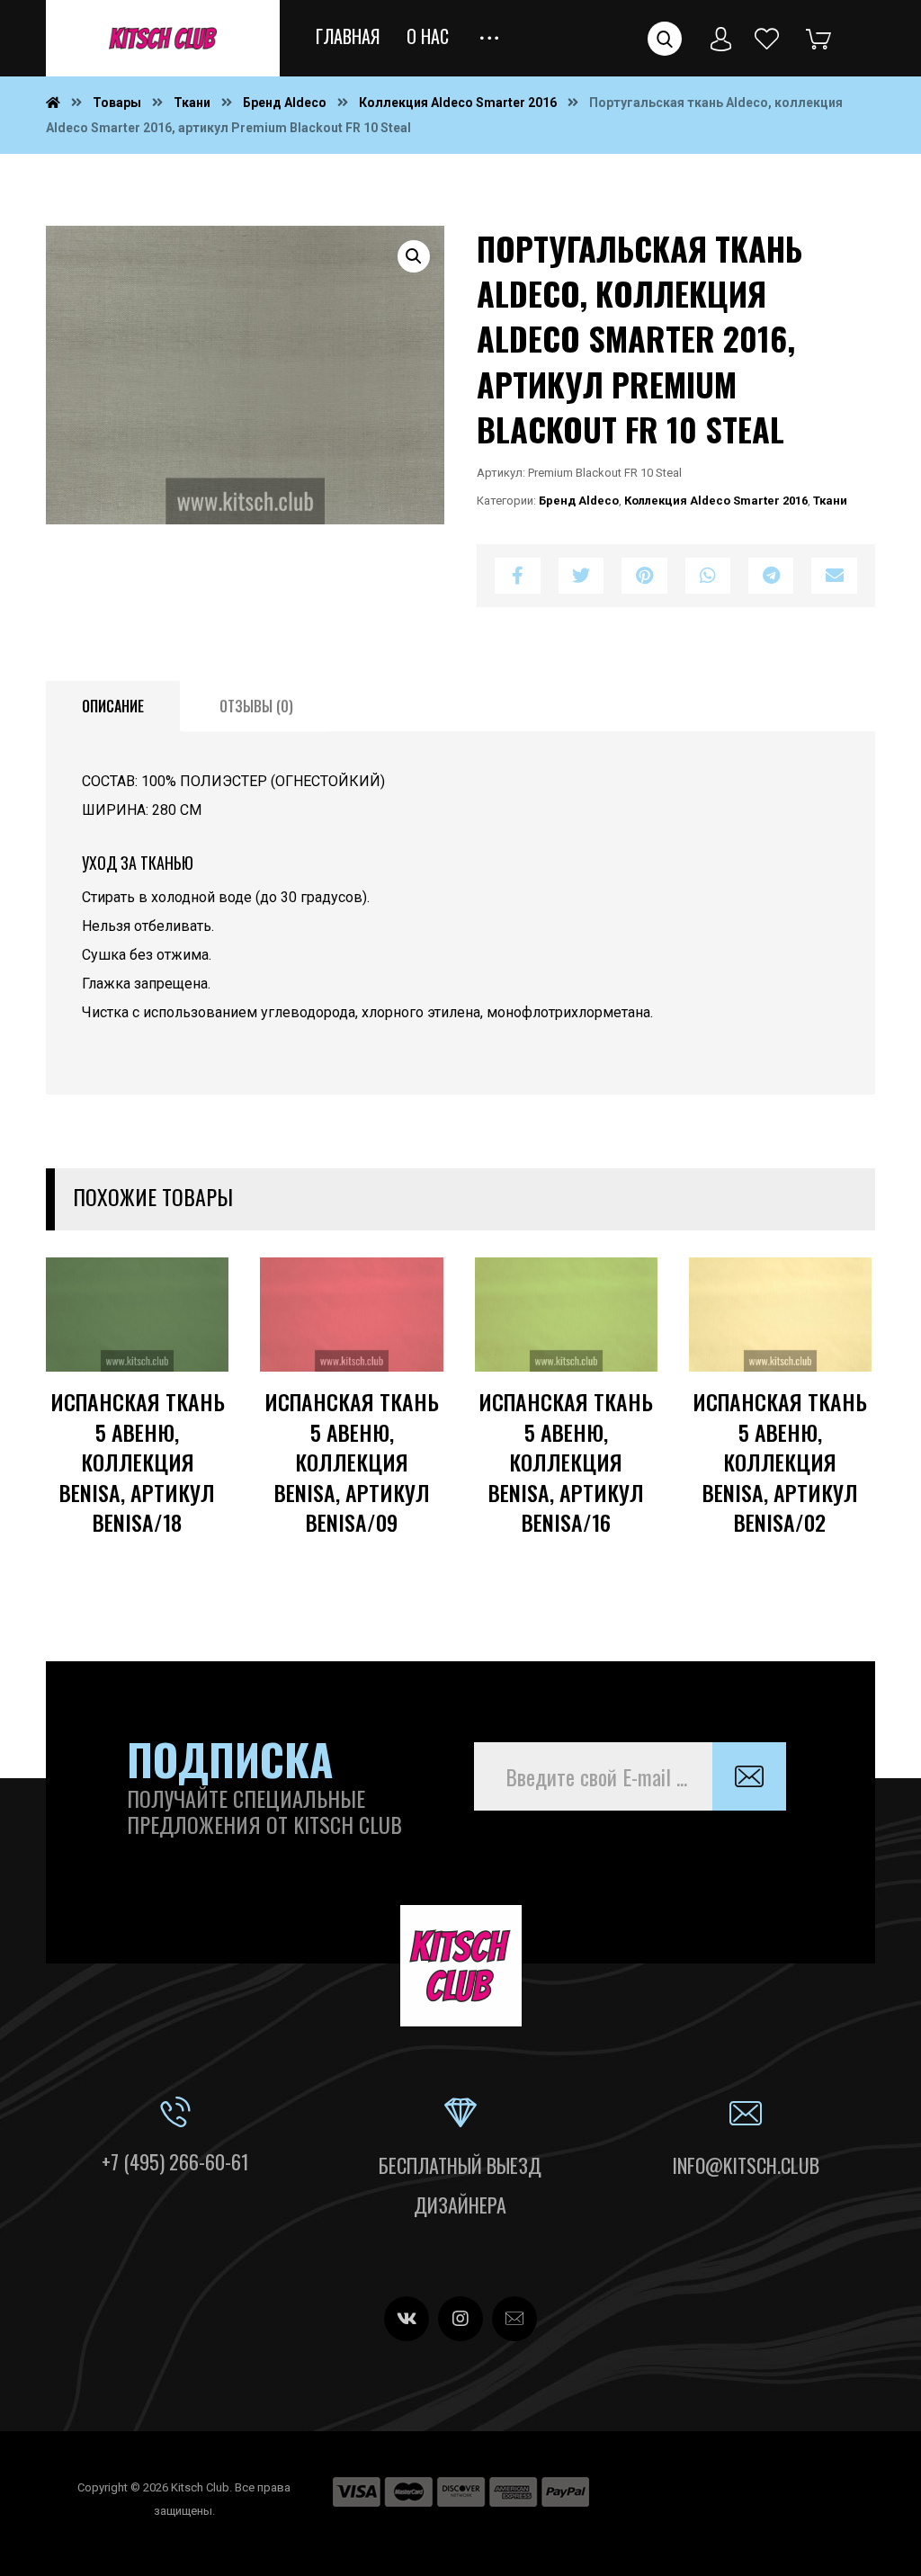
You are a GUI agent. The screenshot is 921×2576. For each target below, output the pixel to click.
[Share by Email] (834, 576)
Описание (113, 706)
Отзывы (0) (256, 706)
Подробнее (158, 1443)
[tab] (113, 707)
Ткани (830, 501)
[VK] (407, 2319)
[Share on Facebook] (517, 576)
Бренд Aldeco (579, 501)
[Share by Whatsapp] (708, 576)
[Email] (514, 2319)
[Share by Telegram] (771, 576)
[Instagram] (460, 2319)
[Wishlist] (767, 37)
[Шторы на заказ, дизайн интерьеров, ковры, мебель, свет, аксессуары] (163, 38)
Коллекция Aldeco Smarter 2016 (716, 501)
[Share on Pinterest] (644, 576)
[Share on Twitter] (581, 576)
